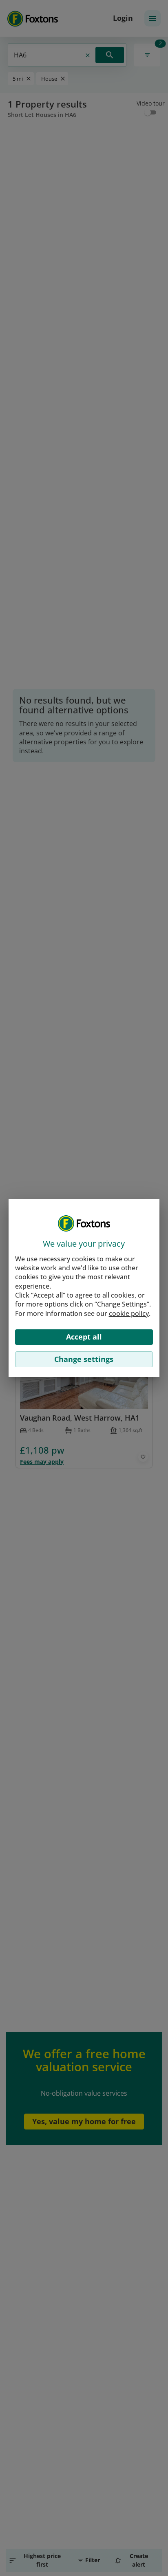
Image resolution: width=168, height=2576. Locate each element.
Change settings (84, 1359)
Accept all (84, 1337)
